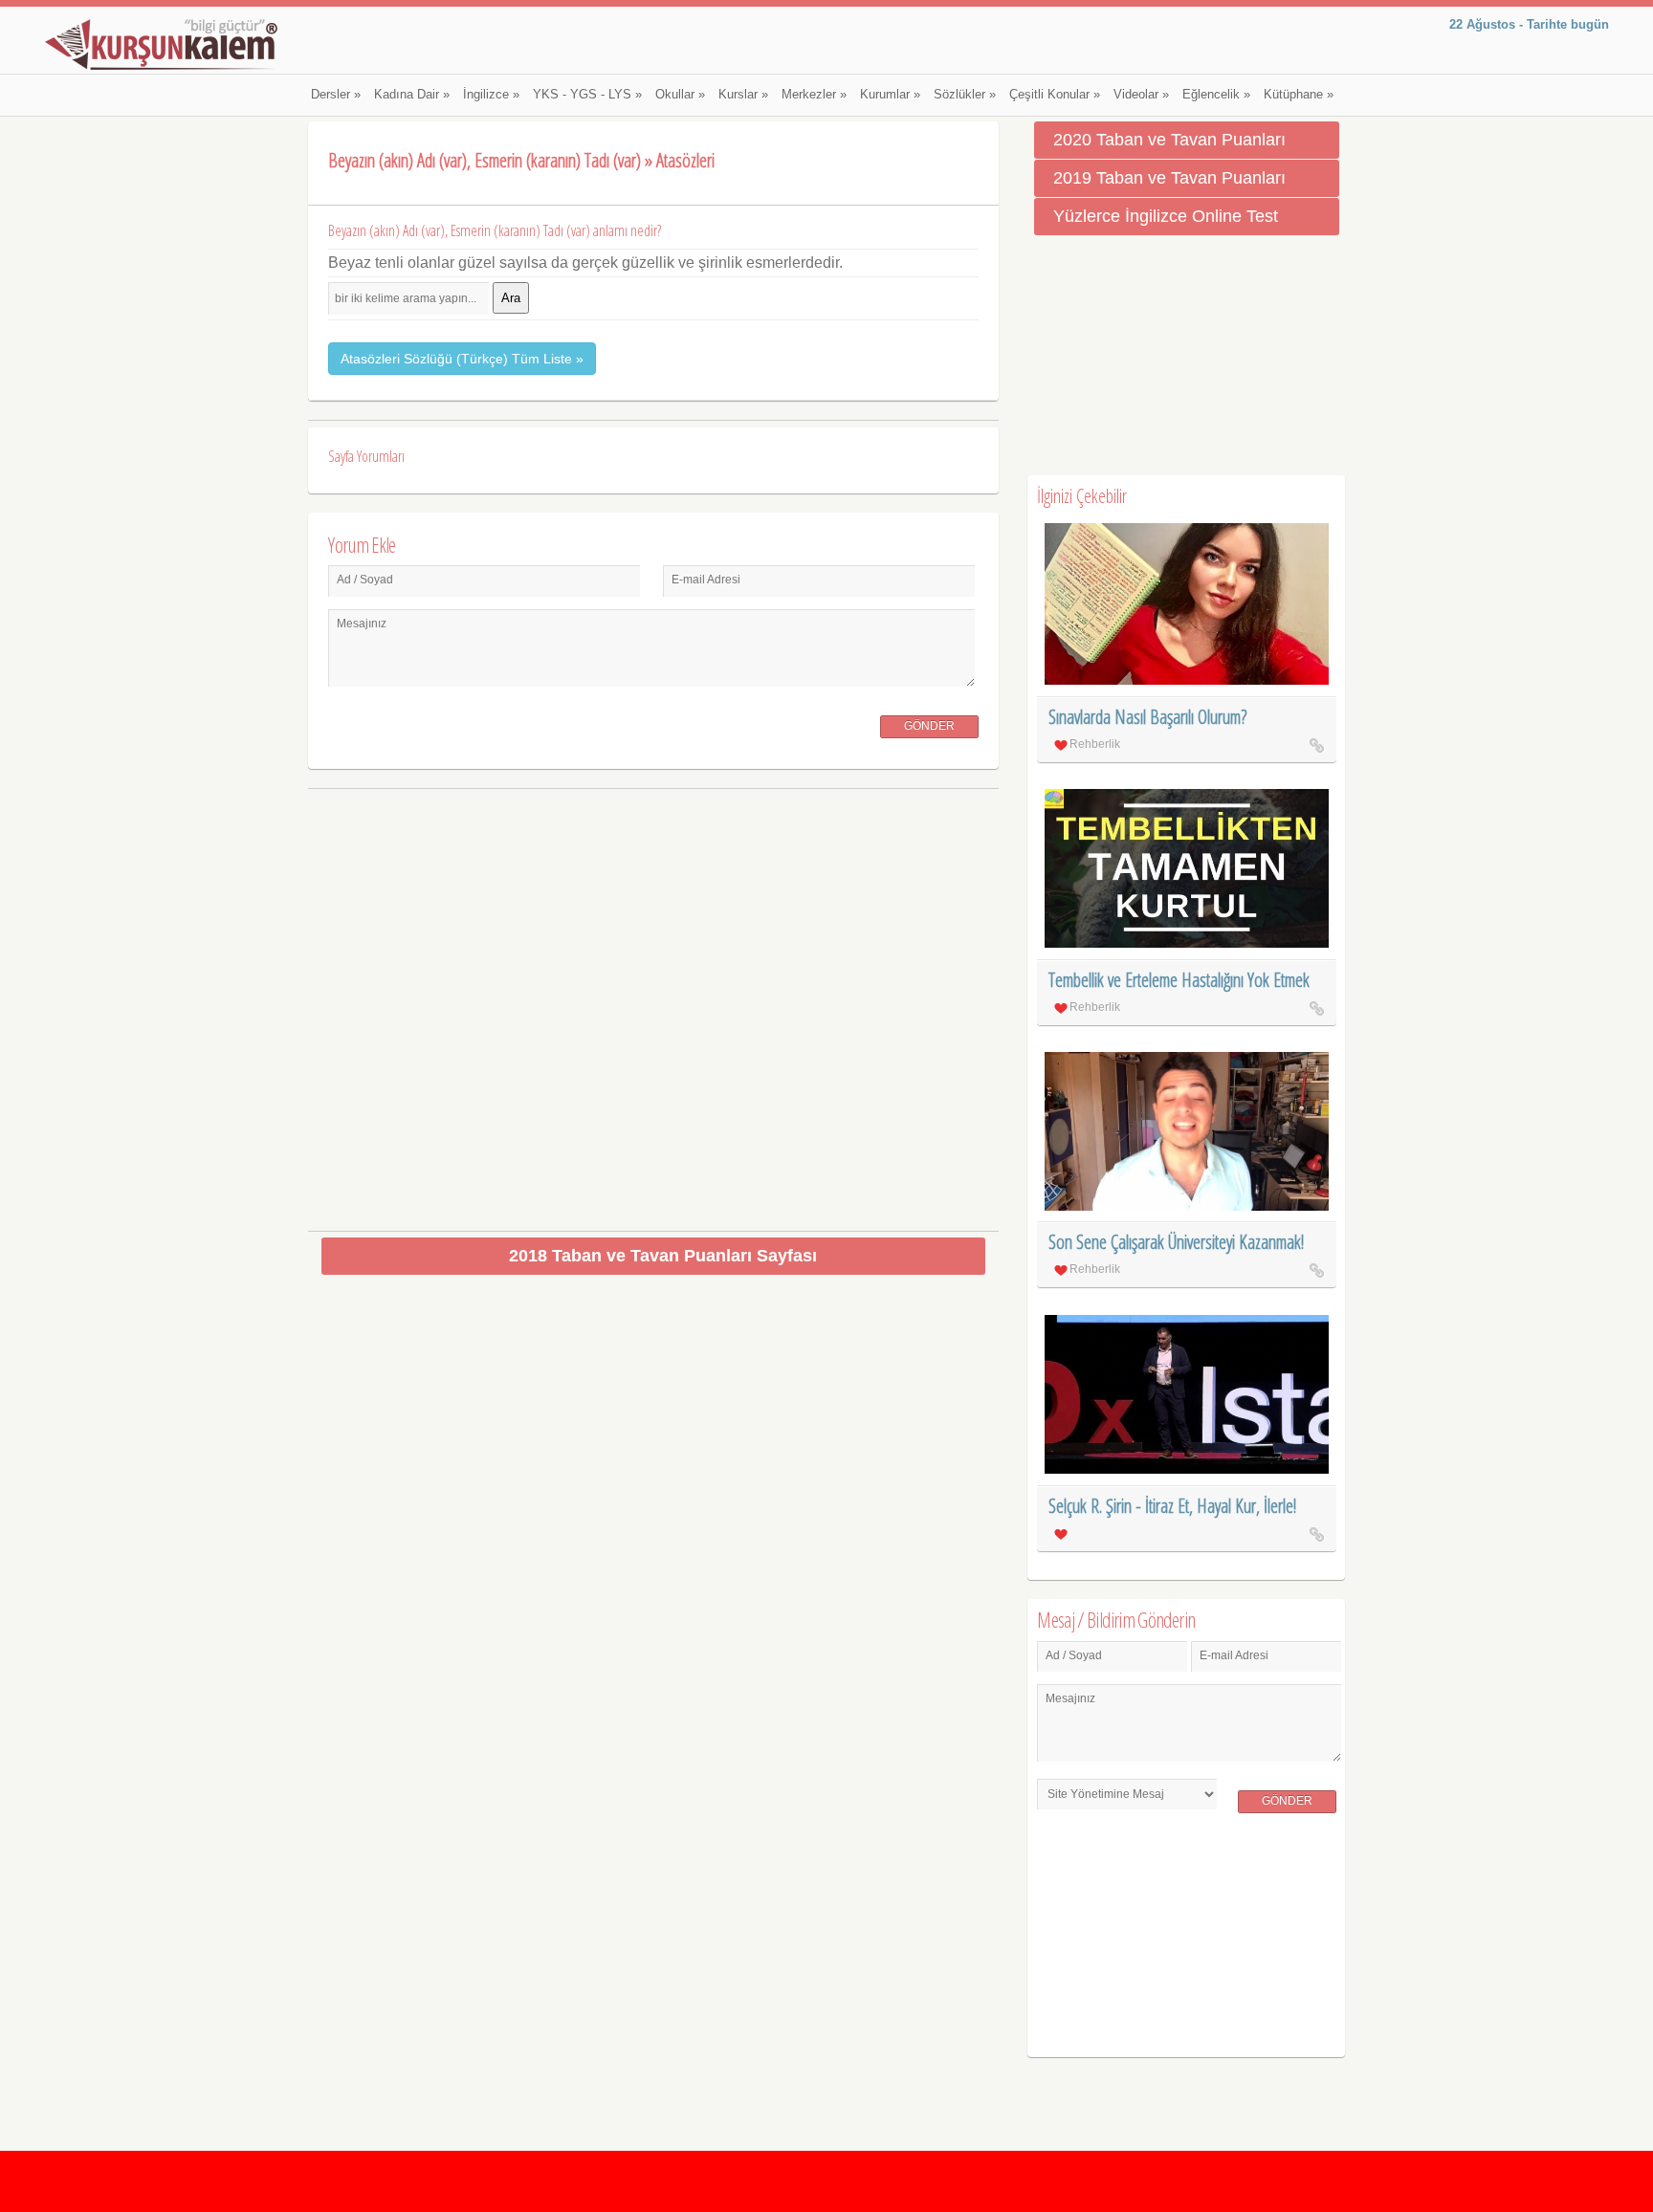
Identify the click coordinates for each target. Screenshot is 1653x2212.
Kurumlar (890, 95)
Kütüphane (1299, 95)
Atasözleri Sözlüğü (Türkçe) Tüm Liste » (462, 359)
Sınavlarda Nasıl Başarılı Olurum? (1147, 717)
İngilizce (491, 95)
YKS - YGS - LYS (587, 95)
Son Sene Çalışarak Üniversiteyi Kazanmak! (1176, 1242)
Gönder (929, 726)
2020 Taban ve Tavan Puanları (1169, 140)
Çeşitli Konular (1055, 95)
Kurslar (743, 95)
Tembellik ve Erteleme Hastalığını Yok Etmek (1179, 980)
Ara (511, 298)
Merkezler (814, 95)
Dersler (336, 95)
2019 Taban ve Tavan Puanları (1169, 178)
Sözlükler (965, 95)
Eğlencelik (1216, 95)
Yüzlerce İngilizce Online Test (1166, 216)
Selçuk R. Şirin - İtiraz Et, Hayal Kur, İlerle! (1172, 1506)
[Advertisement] (654, 1003)
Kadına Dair (412, 95)
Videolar (1141, 95)
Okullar (680, 95)
